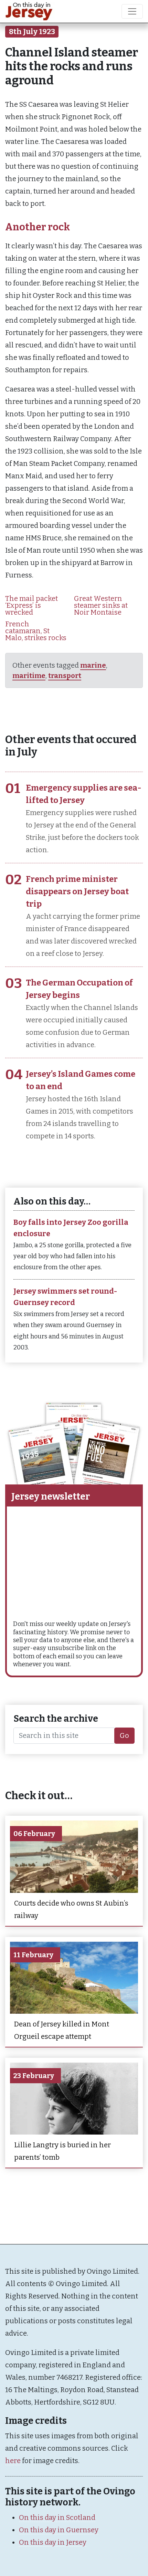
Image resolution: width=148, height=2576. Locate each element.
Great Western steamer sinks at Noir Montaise (101, 605)
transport (65, 676)
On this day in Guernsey (59, 2530)
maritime (29, 676)
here (13, 2461)
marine (93, 665)
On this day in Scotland (57, 2517)
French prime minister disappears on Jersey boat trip (77, 891)
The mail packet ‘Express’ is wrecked (31, 605)
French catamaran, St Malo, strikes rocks (36, 631)
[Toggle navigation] (132, 11)
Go (124, 1735)
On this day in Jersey (53, 2542)
